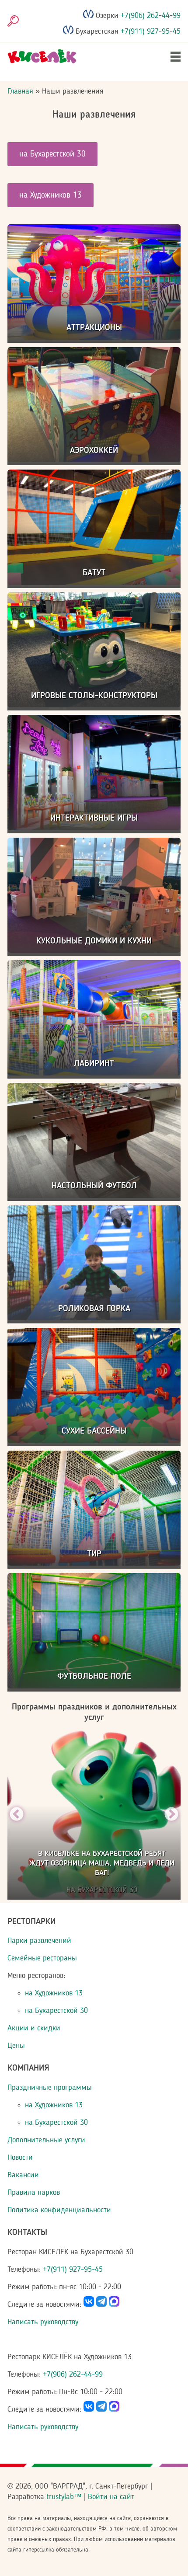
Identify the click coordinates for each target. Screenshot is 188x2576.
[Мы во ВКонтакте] (89, 2304)
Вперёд (171, 1815)
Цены (16, 2046)
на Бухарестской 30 (52, 154)
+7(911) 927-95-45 (150, 31)
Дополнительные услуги (46, 2140)
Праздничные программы (50, 2088)
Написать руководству (43, 2322)
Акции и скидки (34, 2028)
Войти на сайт (111, 2497)
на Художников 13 (50, 195)
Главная (20, 91)
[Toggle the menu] (176, 57)
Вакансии (23, 2175)
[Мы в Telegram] (101, 2304)
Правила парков (34, 2193)
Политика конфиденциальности (59, 2210)
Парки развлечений (39, 1941)
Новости (20, 2158)
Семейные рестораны (42, 1958)
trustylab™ (64, 2497)
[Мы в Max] (114, 2304)
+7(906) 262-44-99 (150, 16)
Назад (17, 1815)
